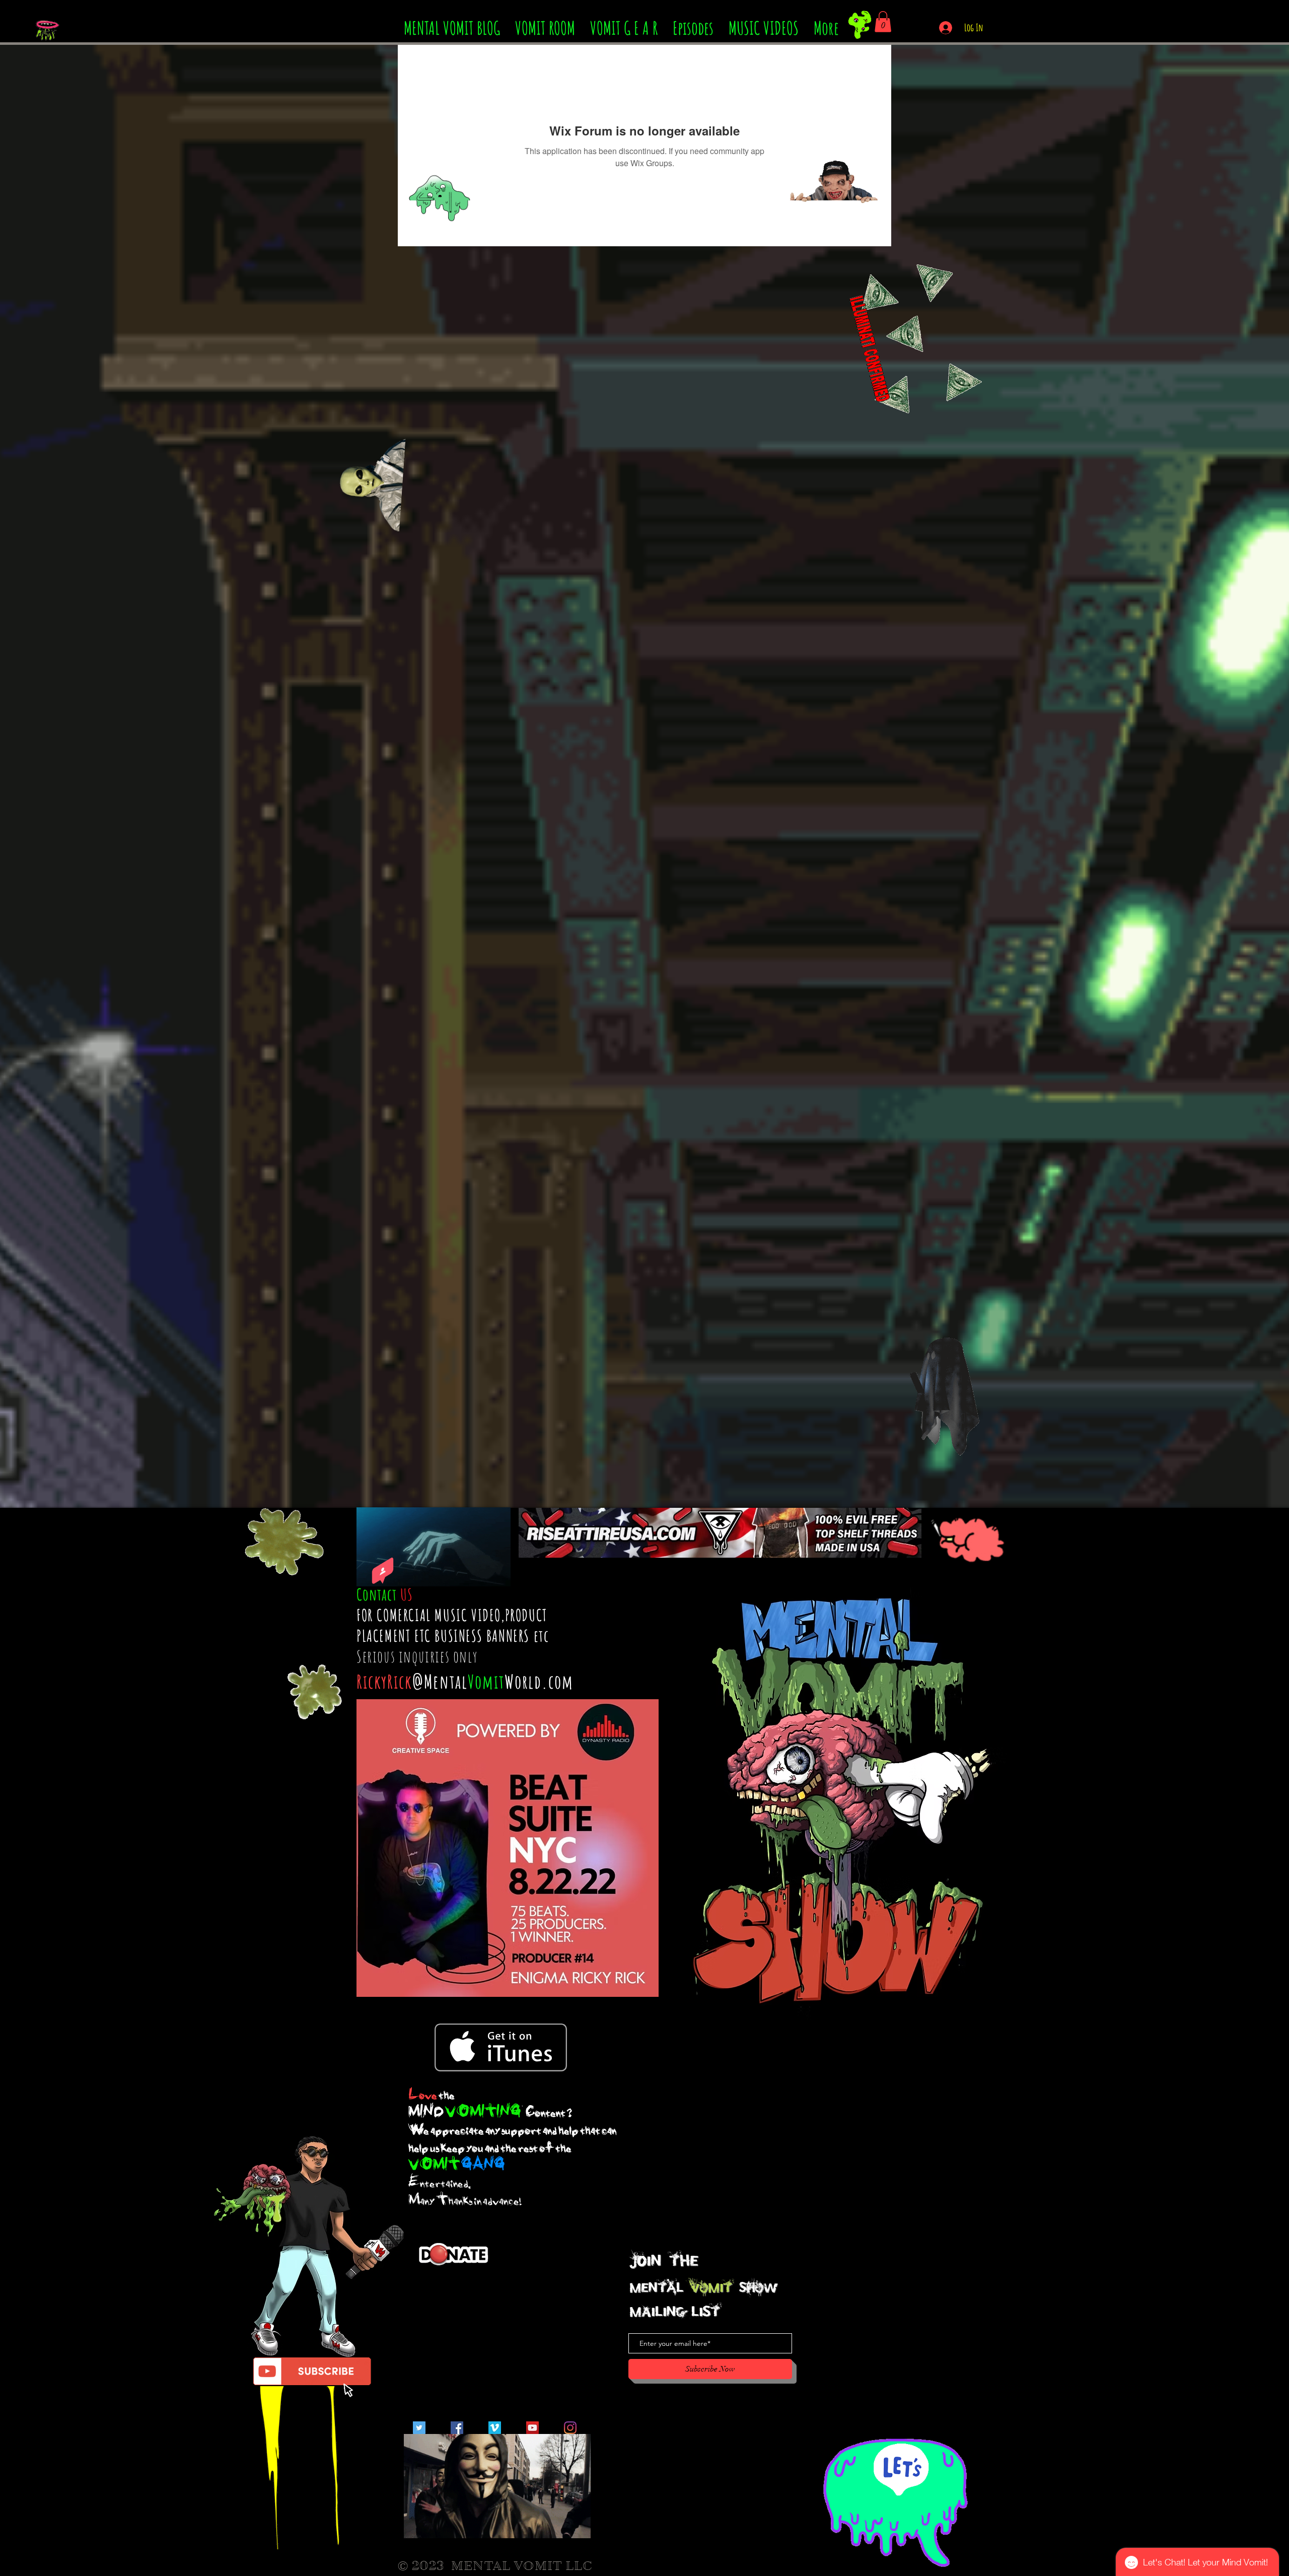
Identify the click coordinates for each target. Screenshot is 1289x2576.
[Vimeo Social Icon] (495, 2428)
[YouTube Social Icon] (532, 2428)
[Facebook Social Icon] (457, 2428)
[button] (883, 22)
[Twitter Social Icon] (419, 2428)
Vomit (486, 1681)
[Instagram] (570, 2428)
